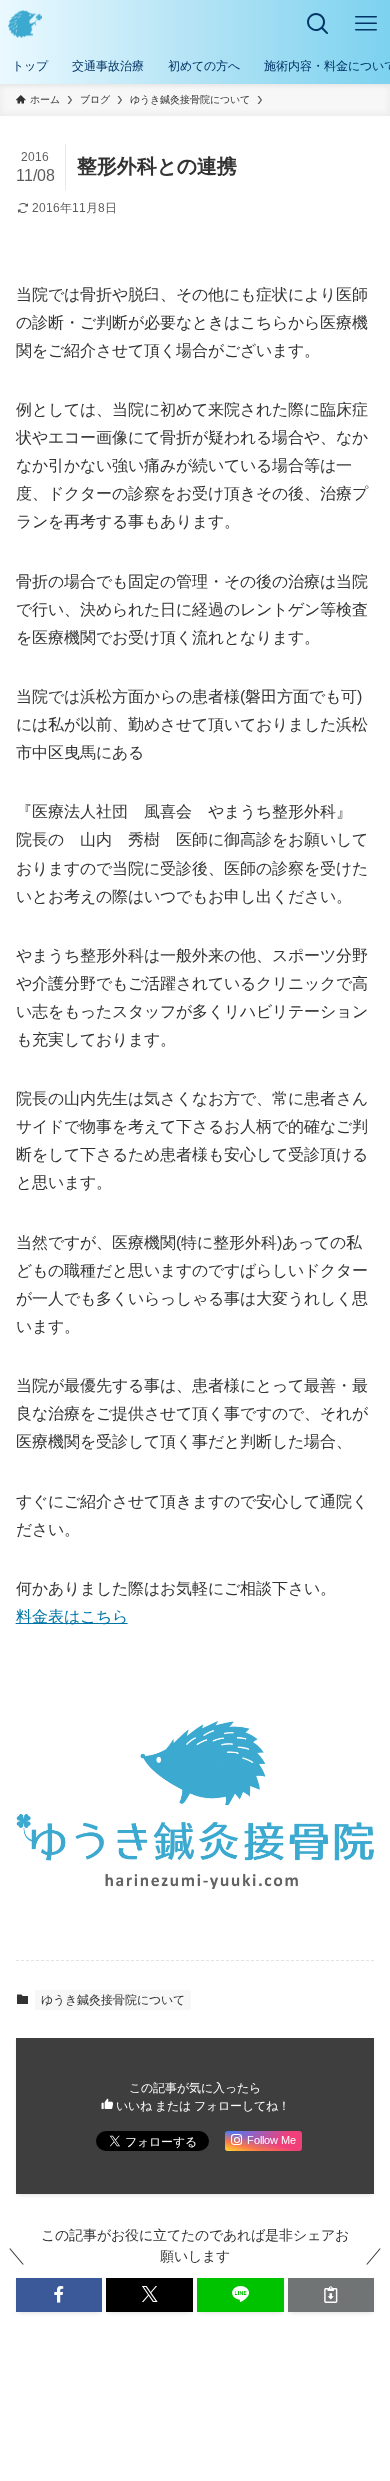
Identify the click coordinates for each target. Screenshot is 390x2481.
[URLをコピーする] (331, 2295)
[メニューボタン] (366, 24)
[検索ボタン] (318, 24)
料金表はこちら (72, 1616)
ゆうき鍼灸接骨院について (113, 2000)
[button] (59, 2295)
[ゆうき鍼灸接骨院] (25, 24)
